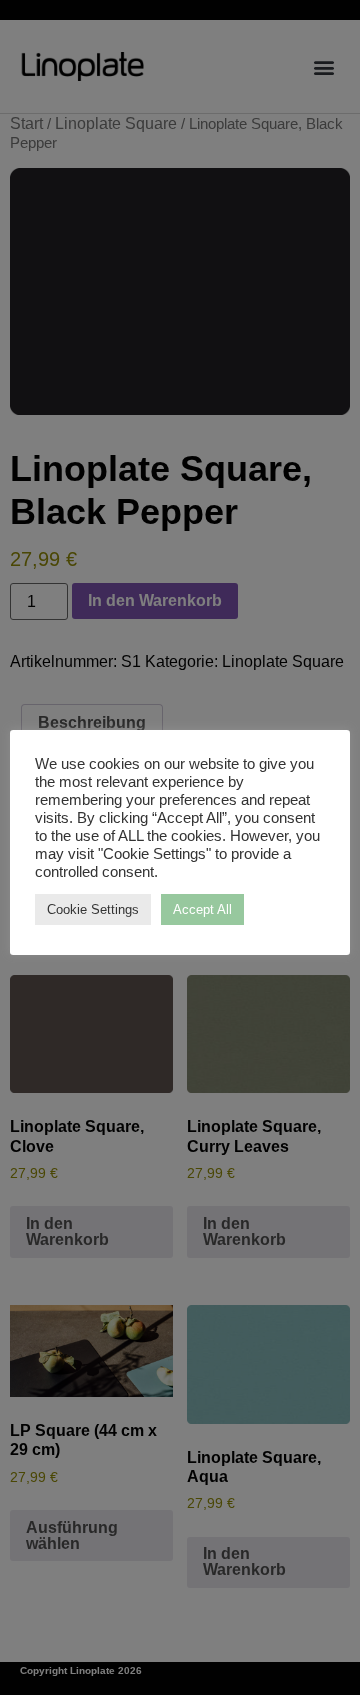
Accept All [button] (202, 909)
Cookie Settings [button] (93, 909)
